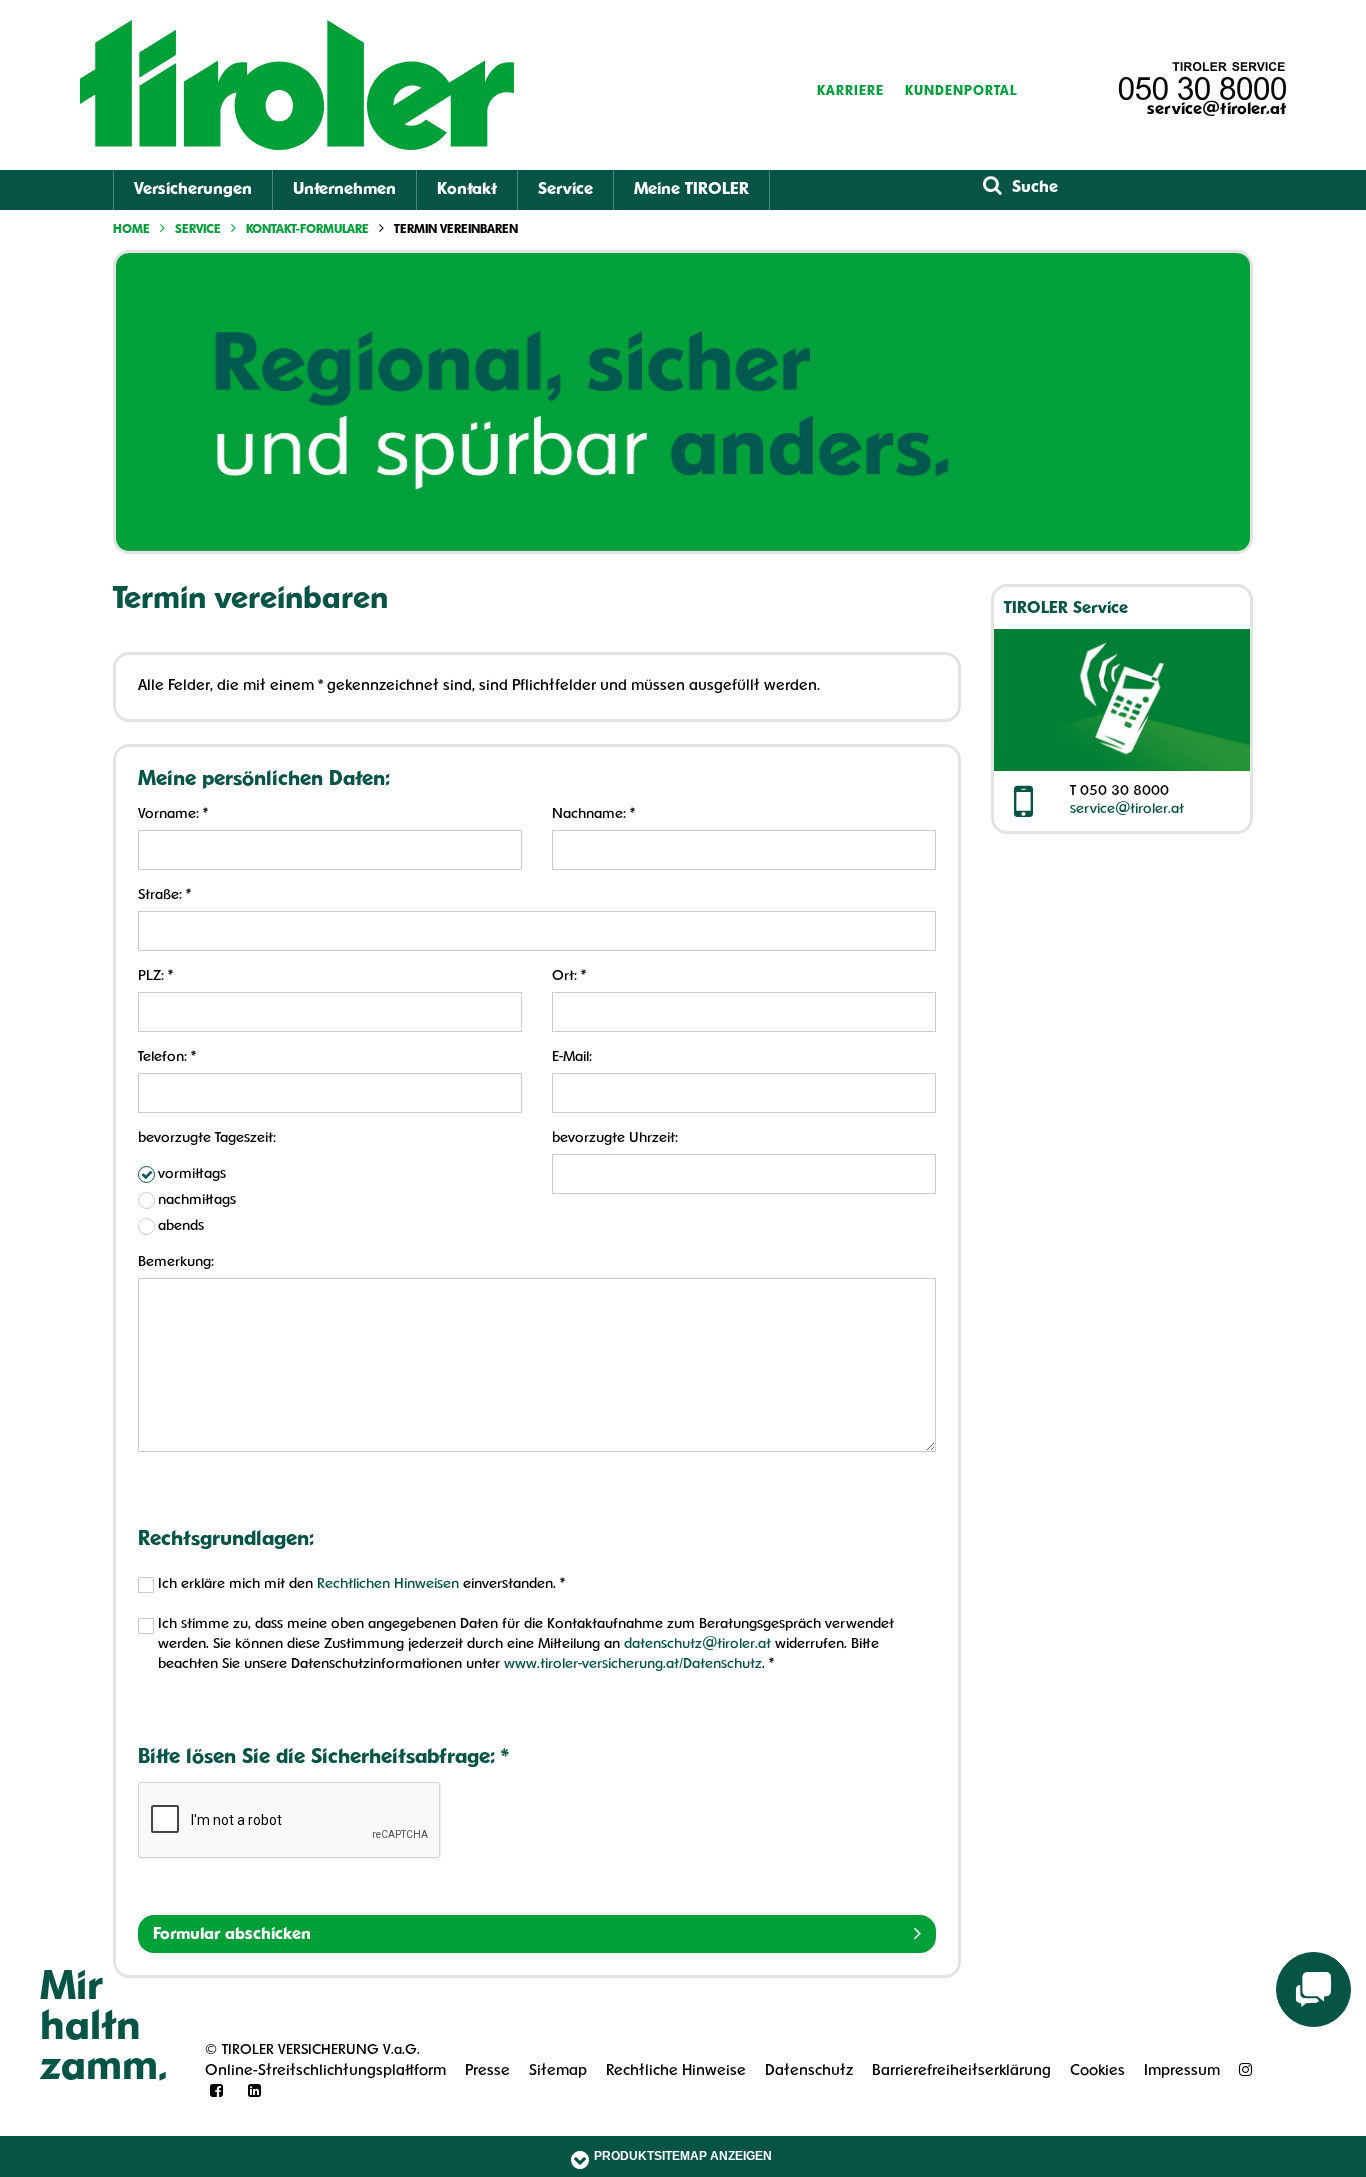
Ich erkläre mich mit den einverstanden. (361, 1584)
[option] (683, 402)
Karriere (850, 91)
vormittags (192, 1174)
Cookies (1097, 2071)
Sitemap (558, 2071)
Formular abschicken (232, 1935)
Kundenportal (961, 91)
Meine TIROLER (691, 190)
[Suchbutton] (992, 187)
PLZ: (155, 976)
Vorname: (173, 814)
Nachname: (593, 814)
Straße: (164, 895)
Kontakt (467, 190)
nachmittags (197, 1200)
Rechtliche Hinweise (676, 2071)
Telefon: (167, 1057)
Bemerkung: (176, 1262)
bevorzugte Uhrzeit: (615, 1138)
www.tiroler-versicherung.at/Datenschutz (633, 1664)
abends (181, 1226)
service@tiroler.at (1216, 110)
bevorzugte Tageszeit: (207, 1138)
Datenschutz (809, 2071)
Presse (487, 2071)
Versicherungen (193, 190)
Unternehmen (344, 190)
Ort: (569, 976)
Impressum (1182, 2071)
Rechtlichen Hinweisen (388, 1584)
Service (565, 190)
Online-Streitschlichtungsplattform (325, 2071)
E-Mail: (572, 1057)
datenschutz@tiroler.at (697, 1644)
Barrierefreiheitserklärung (961, 2071)
